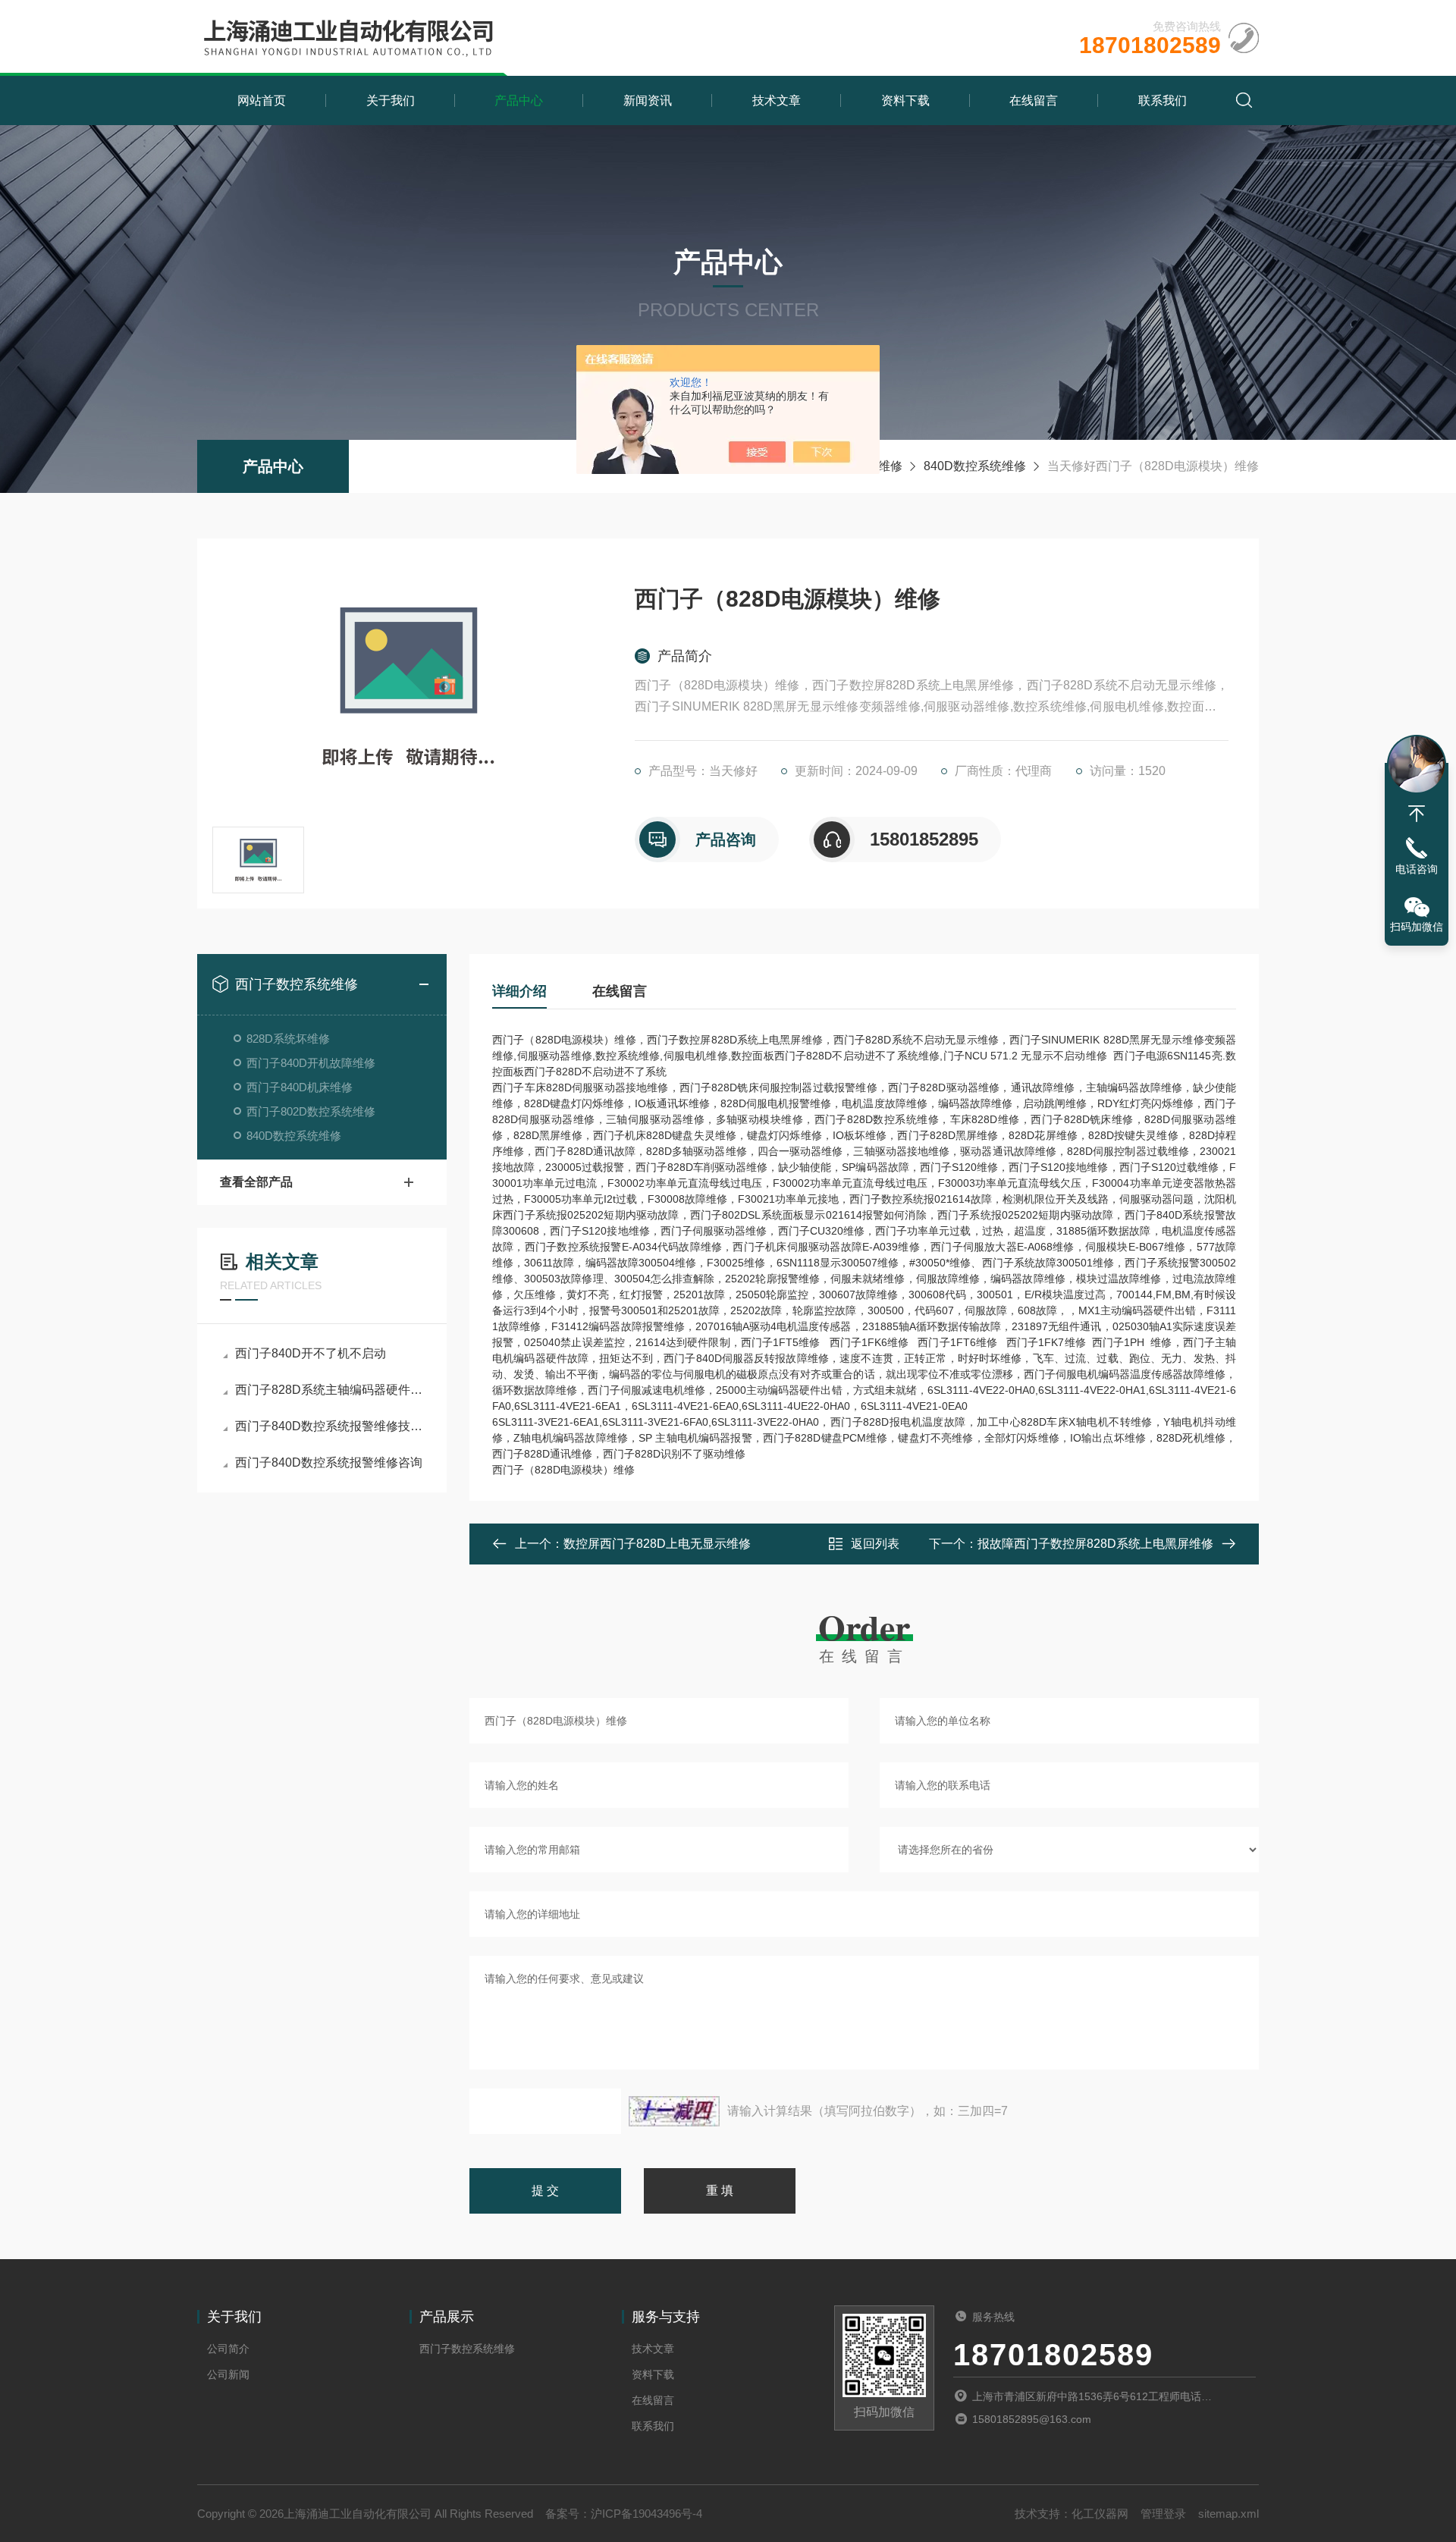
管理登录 (1163, 2514)
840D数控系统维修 (975, 466)
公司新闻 (228, 2374)
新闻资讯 (648, 100)
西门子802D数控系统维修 (311, 1111)
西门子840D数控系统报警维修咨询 (329, 1462)
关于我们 (391, 100)
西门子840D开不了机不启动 (311, 1353)
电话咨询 (1417, 869)
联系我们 (1163, 100)
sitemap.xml (1228, 2514)
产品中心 (519, 100)
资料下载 (905, 100)
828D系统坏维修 (288, 1039)
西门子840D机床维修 (300, 1087)
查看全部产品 (256, 1182)
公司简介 (228, 2349)
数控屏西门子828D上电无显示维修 (657, 1544)
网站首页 (262, 100)
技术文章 (777, 100)
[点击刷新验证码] (674, 2111)
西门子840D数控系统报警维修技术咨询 (329, 1426)
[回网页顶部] (1417, 814)
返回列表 (875, 1544)
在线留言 (1034, 100)
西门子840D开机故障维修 (311, 1063)
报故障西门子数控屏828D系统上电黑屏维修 (1095, 1544)
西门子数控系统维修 (297, 984)
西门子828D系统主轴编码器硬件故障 (329, 1390)
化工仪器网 (1100, 2514)
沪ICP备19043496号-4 (646, 2514)
